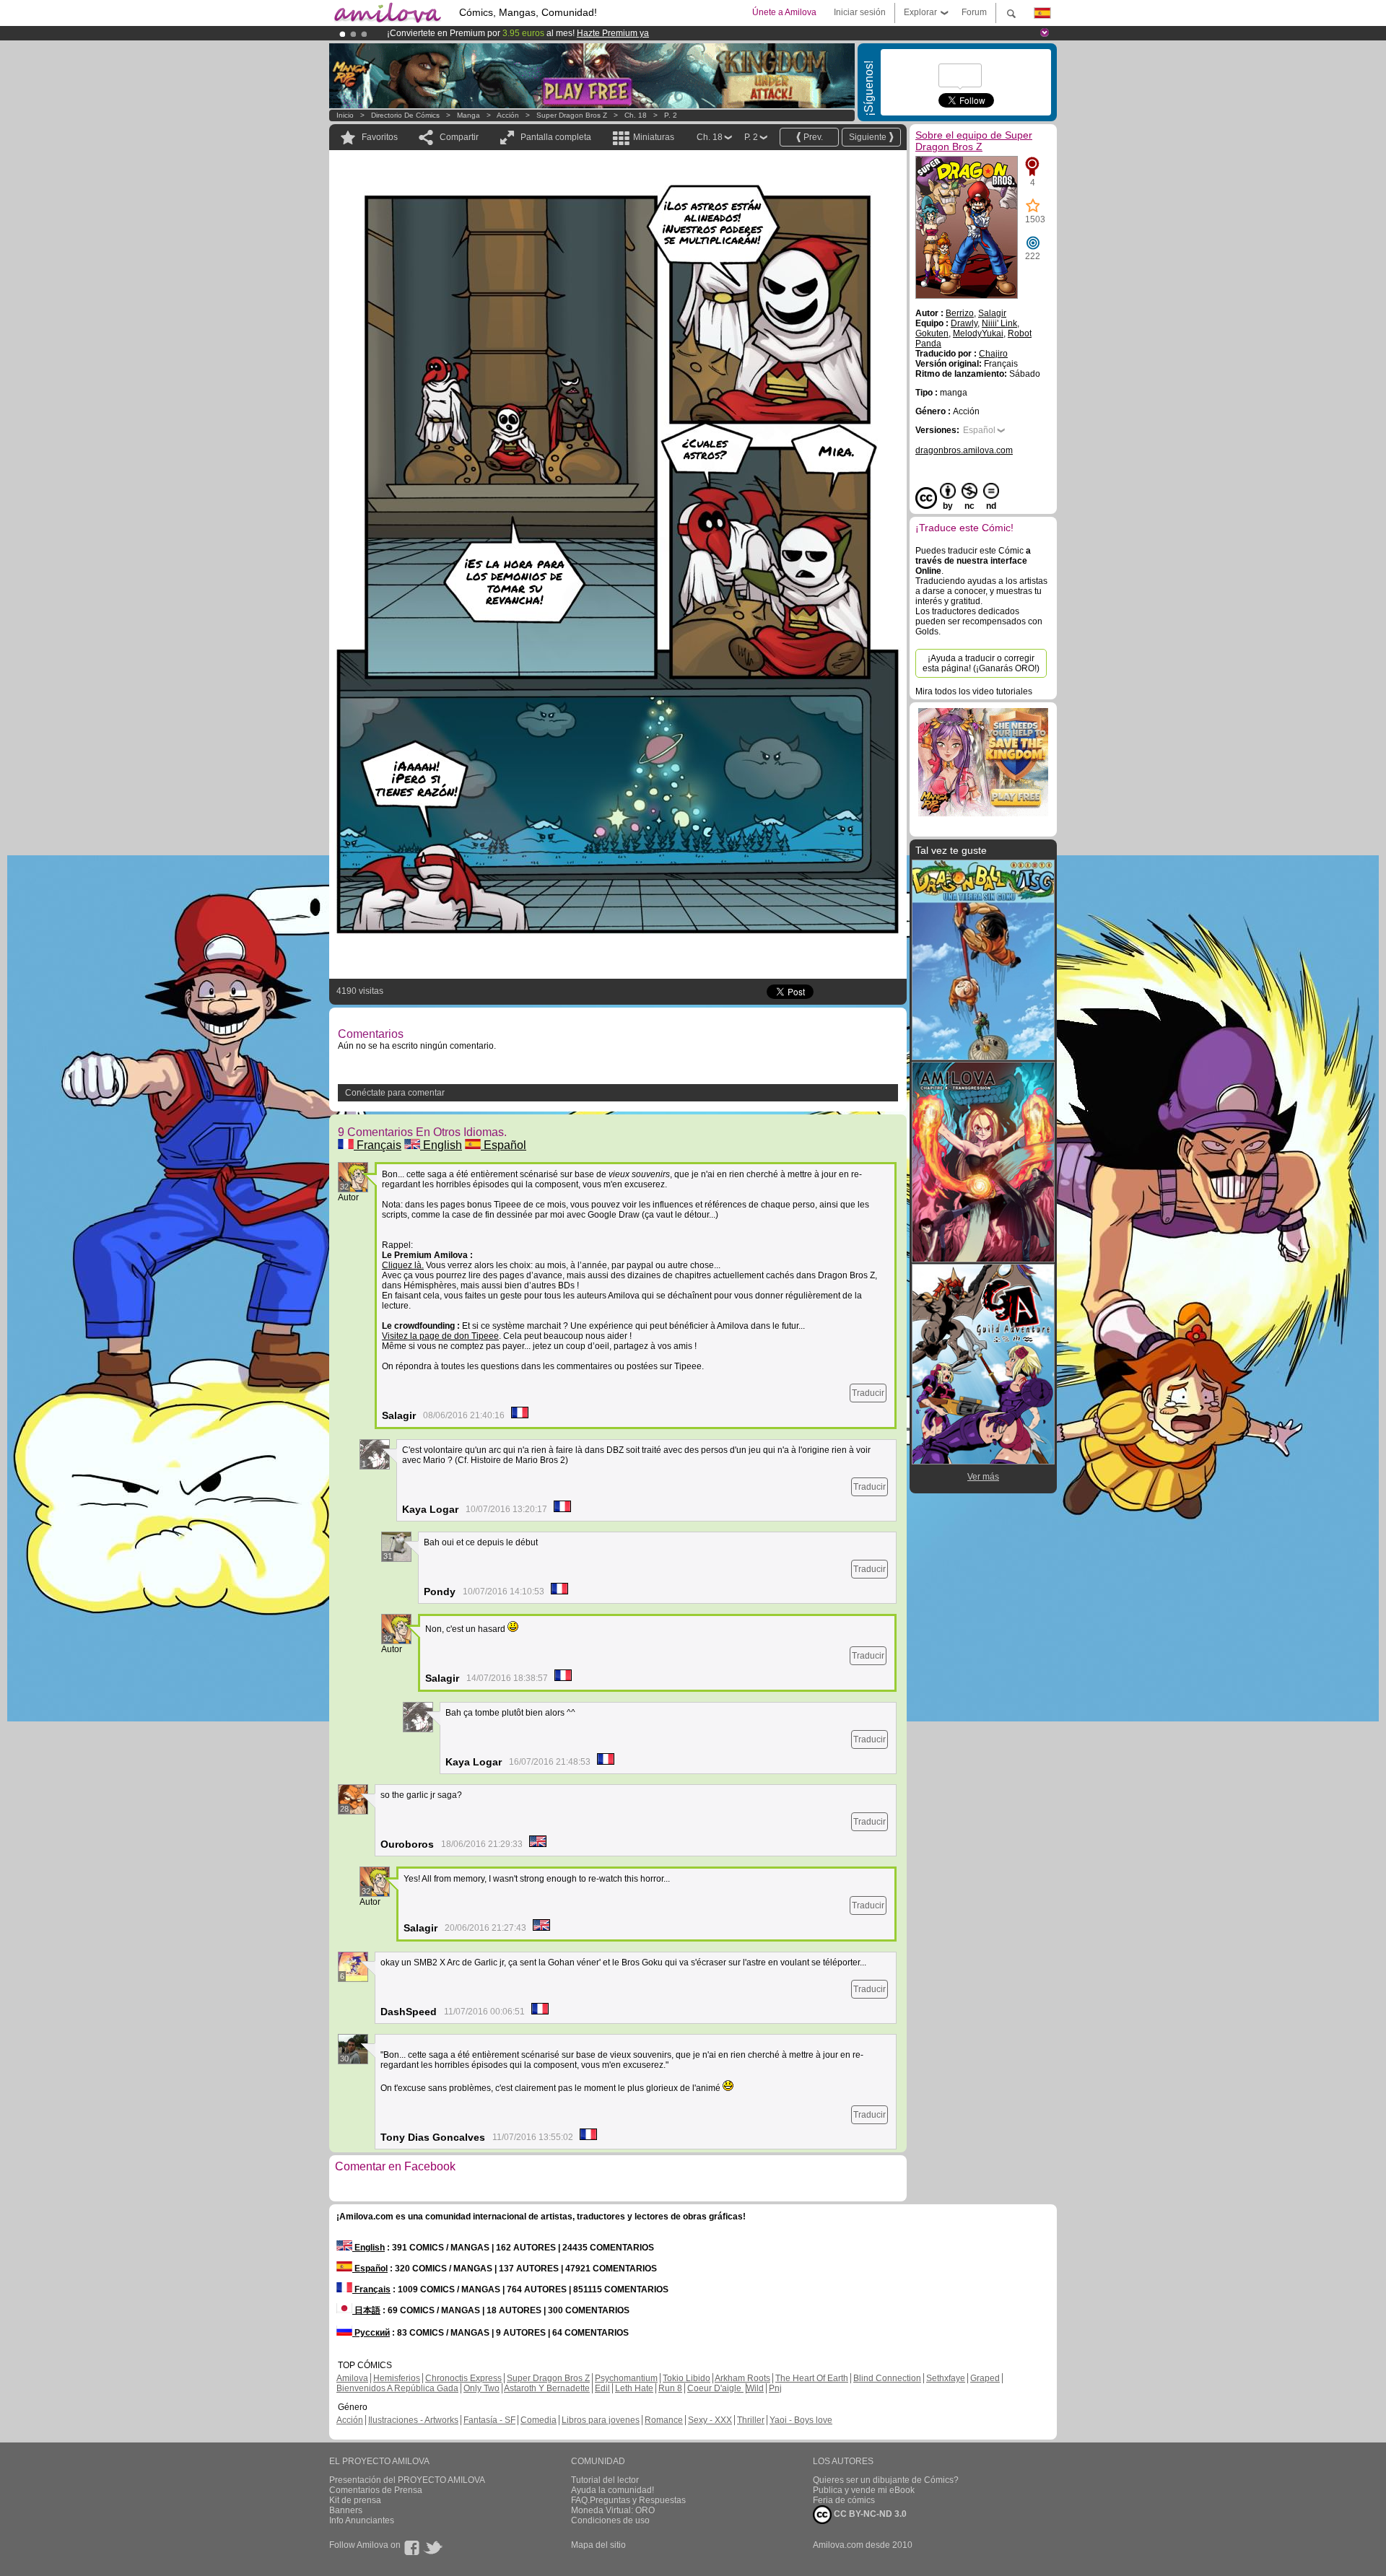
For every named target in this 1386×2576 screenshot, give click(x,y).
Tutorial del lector (605, 2480)
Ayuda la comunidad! (613, 2490)
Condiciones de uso (610, 2520)
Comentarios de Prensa (376, 2490)
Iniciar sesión (860, 12)
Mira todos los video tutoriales (974, 691)
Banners (346, 2510)
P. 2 (671, 115)
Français (378, 1145)
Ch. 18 (636, 115)
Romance (664, 2420)
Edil (602, 2388)
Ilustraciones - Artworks (413, 2420)
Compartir (459, 137)
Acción (508, 115)
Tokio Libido (687, 2378)
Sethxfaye (946, 2378)
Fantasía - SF (489, 2420)
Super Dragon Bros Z (572, 115)
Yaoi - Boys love (801, 2420)
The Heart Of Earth (812, 2378)
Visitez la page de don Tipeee (440, 1336)
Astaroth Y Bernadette (547, 2388)
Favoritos (380, 137)
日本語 (366, 2310)
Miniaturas (654, 137)
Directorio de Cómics (405, 115)
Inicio (345, 115)
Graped (985, 2378)
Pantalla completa (556, 137)
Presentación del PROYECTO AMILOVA (407, 2480)
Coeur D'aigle (715, 2388)
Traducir (868, 1393)
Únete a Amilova (784, 12)
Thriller (751, 2420)
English (441, 1145)
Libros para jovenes (601, 2420)
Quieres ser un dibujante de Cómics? (886, 2480)
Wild (755, 2388)
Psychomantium (626, 2378)
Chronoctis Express (463, 2378)
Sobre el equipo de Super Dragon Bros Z (974, 141)
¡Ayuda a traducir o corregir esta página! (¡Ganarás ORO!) (981, 663)
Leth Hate (634, 2388)
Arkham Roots (742, 2378)
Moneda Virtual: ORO (613, 2510)
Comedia (539, 2420)
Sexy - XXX (710, 2420)
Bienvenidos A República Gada (397, 2388)
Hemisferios (397, 2378)
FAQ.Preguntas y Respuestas (628, 2500)
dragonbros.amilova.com (964, 450)
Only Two (481, 2388)
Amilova (352, 2378)
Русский (371, 2333)
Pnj (775, 2388)
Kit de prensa (355, 2500)
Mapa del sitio (598, 2545)
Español (504, 1145)
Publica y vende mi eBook (864, 2490)
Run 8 (670, 2388)
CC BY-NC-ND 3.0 (869, 2514)
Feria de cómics (844, 2500)
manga (468, 115)
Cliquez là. (403, 1265)
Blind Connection (887, 2378)
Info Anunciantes (362, 2520)
